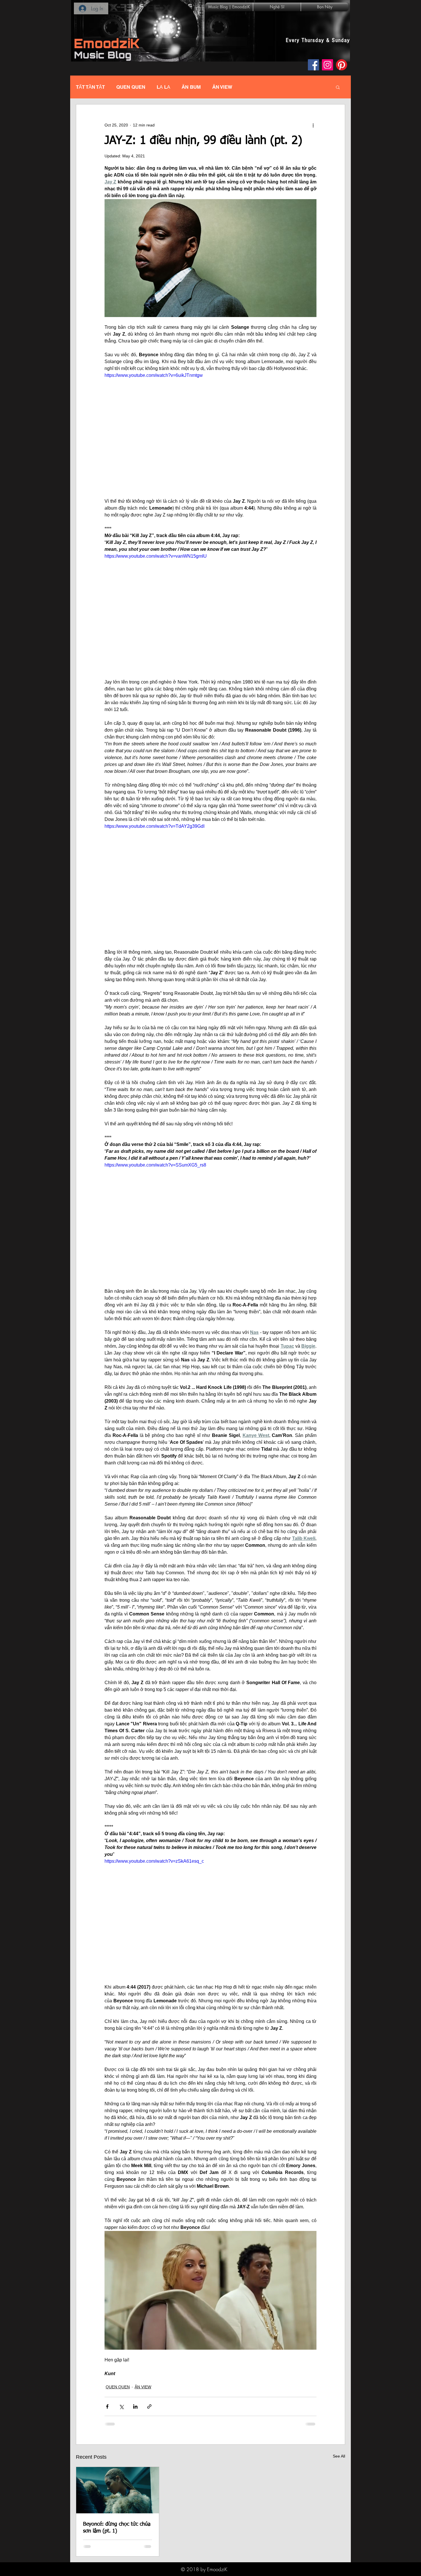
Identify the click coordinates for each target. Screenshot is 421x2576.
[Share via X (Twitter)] (121, 2406)
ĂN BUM (191, 87)
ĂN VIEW (222, 87)
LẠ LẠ (163, 87)
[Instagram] (327, 65)
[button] (338, 87)
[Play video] (210, 431)
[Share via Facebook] (107, 2406)
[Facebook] (313, 65)
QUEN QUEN (131, 87)
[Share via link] (149, 2406)
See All (339, 2456)
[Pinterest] (342, 65)
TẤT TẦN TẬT (90, 87)
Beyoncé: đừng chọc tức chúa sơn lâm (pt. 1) (117, 2528)
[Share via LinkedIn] (135, 2406)
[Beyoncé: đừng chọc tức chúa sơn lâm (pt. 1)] (118, 2490)
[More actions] (313, 125)
